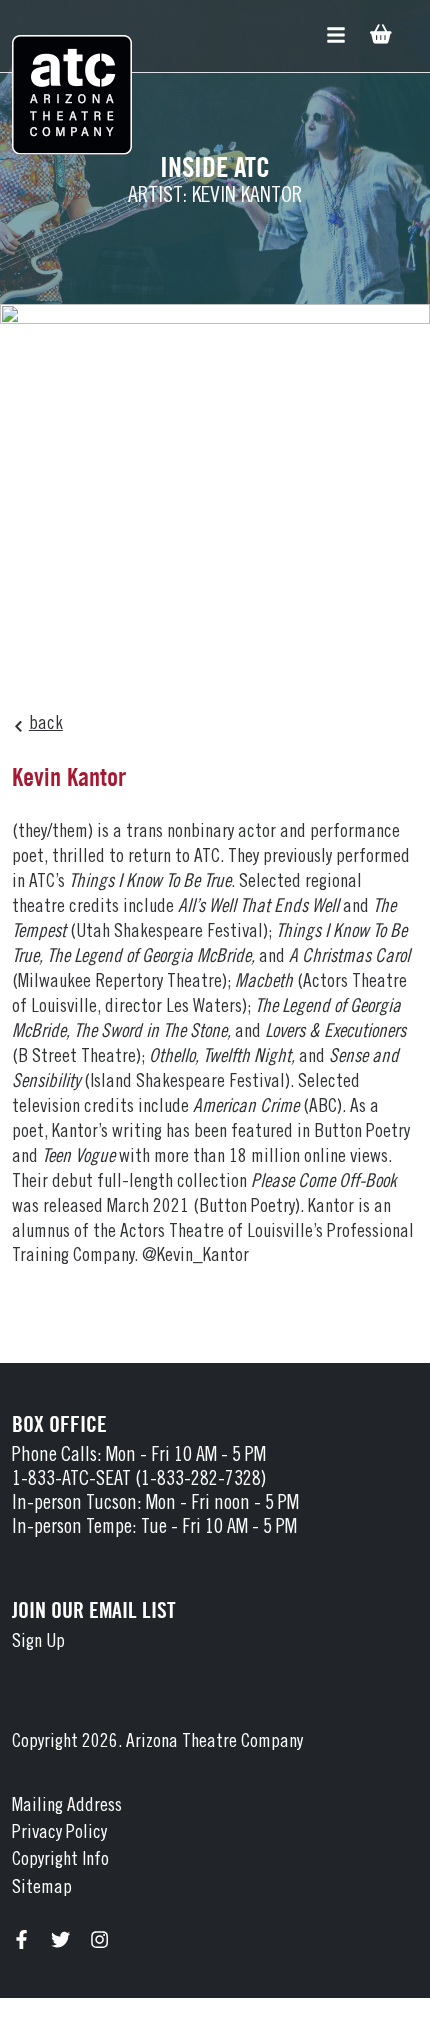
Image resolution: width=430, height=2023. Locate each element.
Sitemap (42, 1888)
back (46, 724)
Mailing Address (67, 1806)
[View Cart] (379, 36)
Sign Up (38, 1642)
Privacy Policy (59, 1833)
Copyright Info (60, 1860)
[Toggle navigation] (336, 36)
